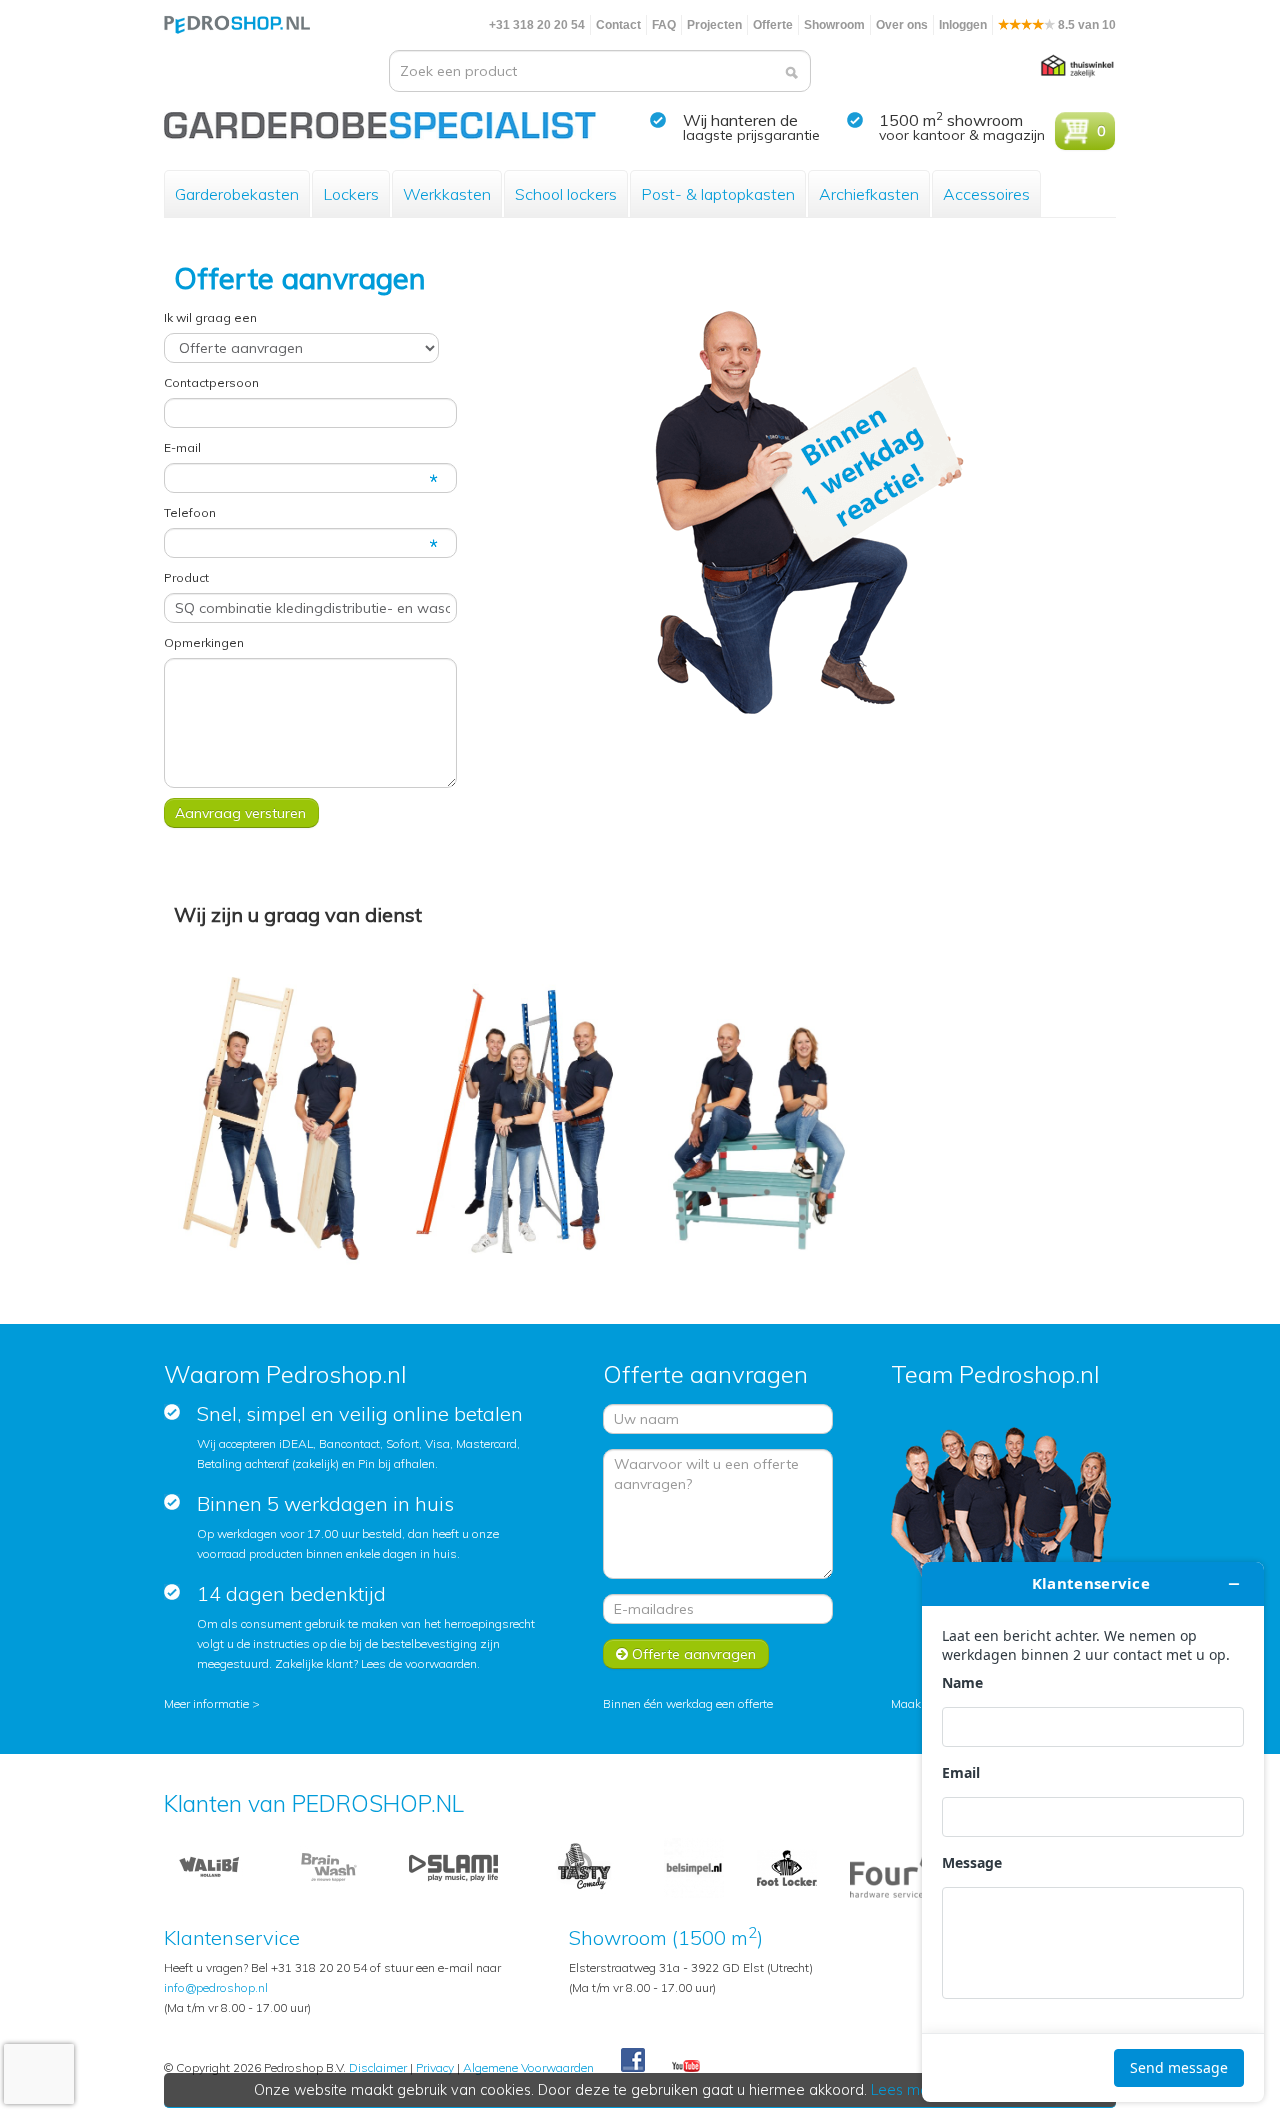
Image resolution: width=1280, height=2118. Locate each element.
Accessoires (986, 194)
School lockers (566, 194)
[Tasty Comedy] (583, 1866)
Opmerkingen (204, 642)
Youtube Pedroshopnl (686, 2067)
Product (186, 577)
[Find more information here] (1093, 1832)
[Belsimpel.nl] (694, 1866)
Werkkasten (447, 194)
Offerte (773, 25)
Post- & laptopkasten (718, 194)
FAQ (664, 25)
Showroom (834, 25)
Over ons (902, 25)
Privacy (435, 2067)
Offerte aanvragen (692, 1654)
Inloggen (963, 25)
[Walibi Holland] (209, 1866)
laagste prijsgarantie (751, 135)
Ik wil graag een (210, 317)
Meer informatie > (212, 1703)
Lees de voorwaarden (419, 1663)
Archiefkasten (869, 194)
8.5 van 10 (1085, 25)
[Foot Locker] (787, 1866)
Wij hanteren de (740, 120)
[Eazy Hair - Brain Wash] (329, 1866)
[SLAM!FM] (453, 1866)
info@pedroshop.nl (216, 1987)
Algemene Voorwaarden (528, 2067)
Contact (618, 25)
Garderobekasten (237, 194)
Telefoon (190, 512)
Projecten (714, 25)
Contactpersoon (211, 382)
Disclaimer (378, 2067)
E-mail (182, 447)
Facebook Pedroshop (633, 2061)
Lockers (351, 194)
